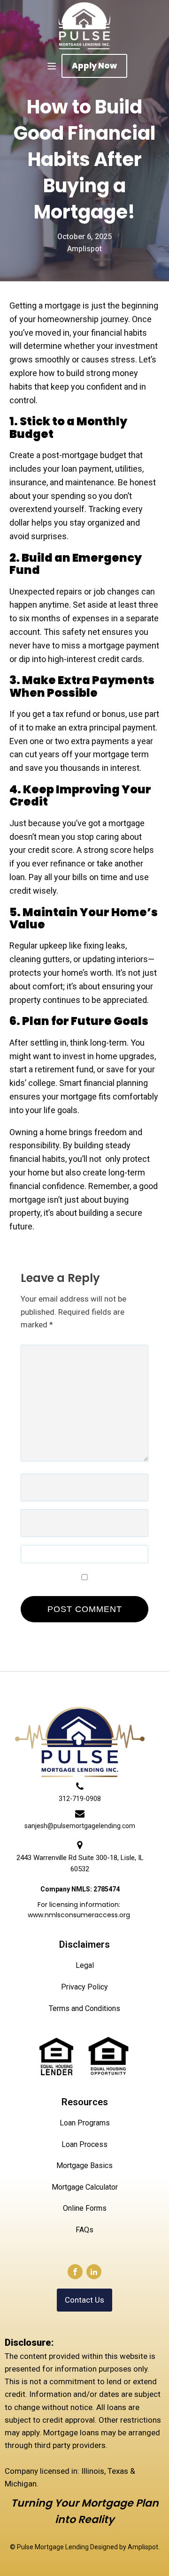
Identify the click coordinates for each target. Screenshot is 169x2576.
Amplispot (143, 2547)
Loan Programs (85, 2123)
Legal (85, 1965)
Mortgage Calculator (85, 2187)
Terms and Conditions (84, 2008)
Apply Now (94, 66)
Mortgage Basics (84, 2165)
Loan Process (84, 2144)
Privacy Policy (84, 1987)
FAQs (84, 2230)
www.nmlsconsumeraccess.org (79, 1915)
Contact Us (84, 2300)
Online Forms (85, 2208)
